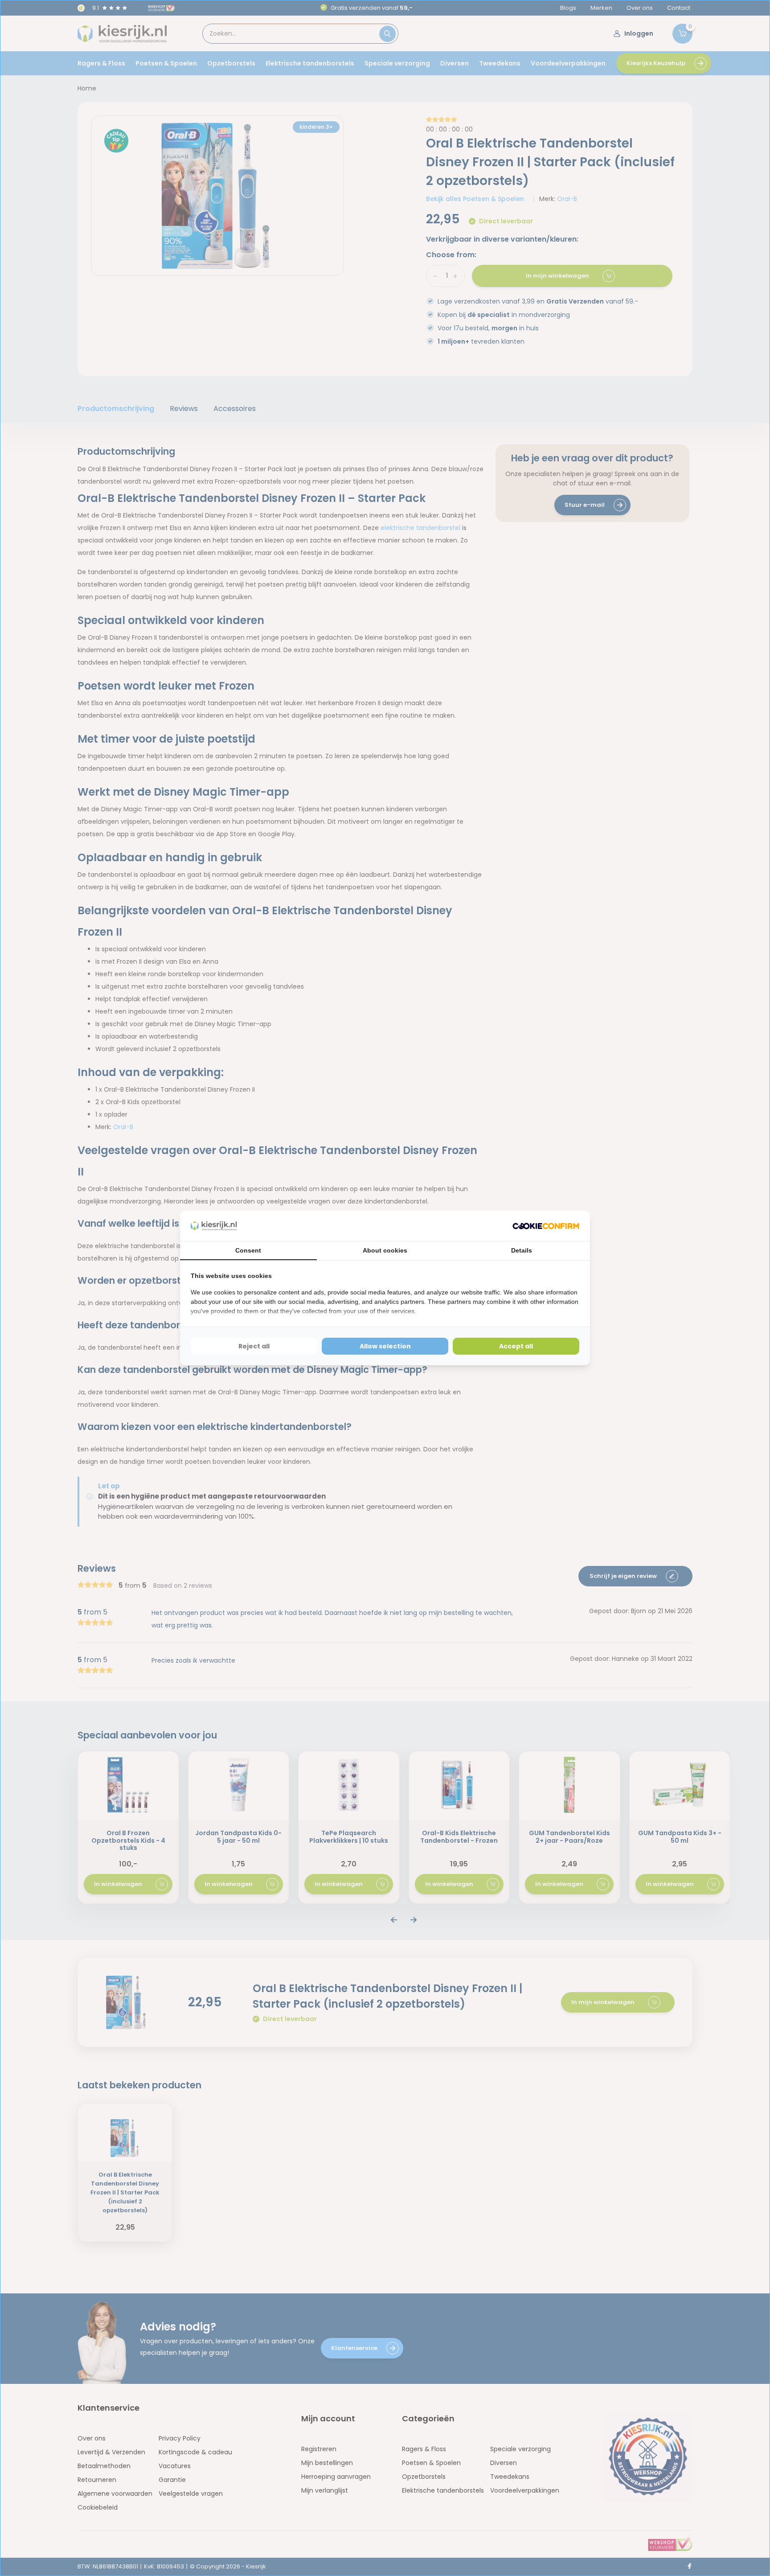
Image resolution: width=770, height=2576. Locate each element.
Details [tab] (522, 1250)
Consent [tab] (248, 1250)
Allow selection (385, 1346)
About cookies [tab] (385, 1250)
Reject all (254, 1346)
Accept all (516, 1346)
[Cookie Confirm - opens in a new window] (546, 1226)
